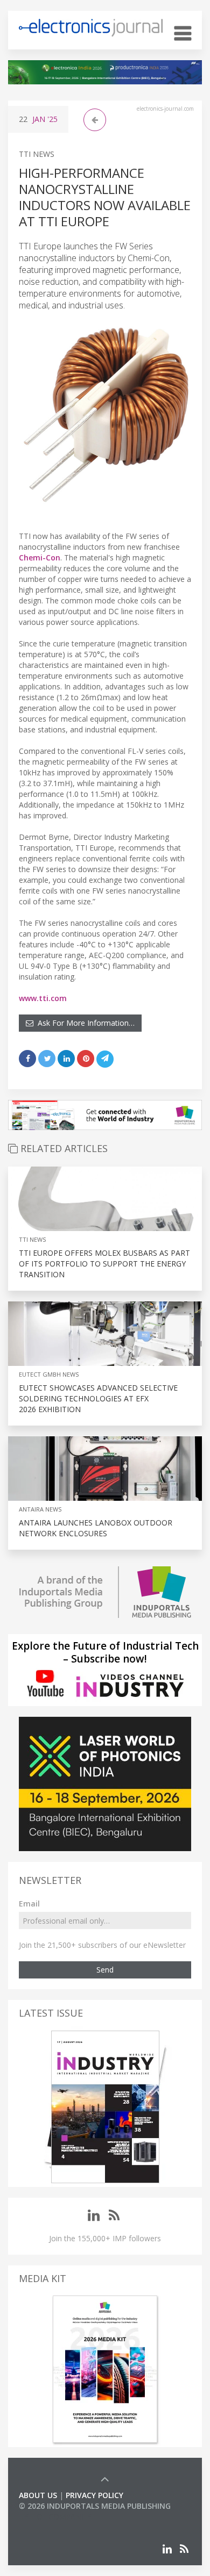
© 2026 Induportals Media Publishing (95, 2506)
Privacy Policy (94, 2495)
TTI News (37, 154)
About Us (38, 2495)
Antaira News (40, 1509)
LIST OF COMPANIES (55, 2517)
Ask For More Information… (84, 1023)
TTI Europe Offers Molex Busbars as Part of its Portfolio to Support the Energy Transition (104, 1264)
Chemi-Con (40, 557)
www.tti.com (43, 998)
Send (105, 1970)
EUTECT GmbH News (49, 1374)
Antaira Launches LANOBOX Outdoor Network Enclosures (96, 1528)
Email (29, 1904)
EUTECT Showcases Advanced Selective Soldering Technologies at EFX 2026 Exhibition (98, 1398)
